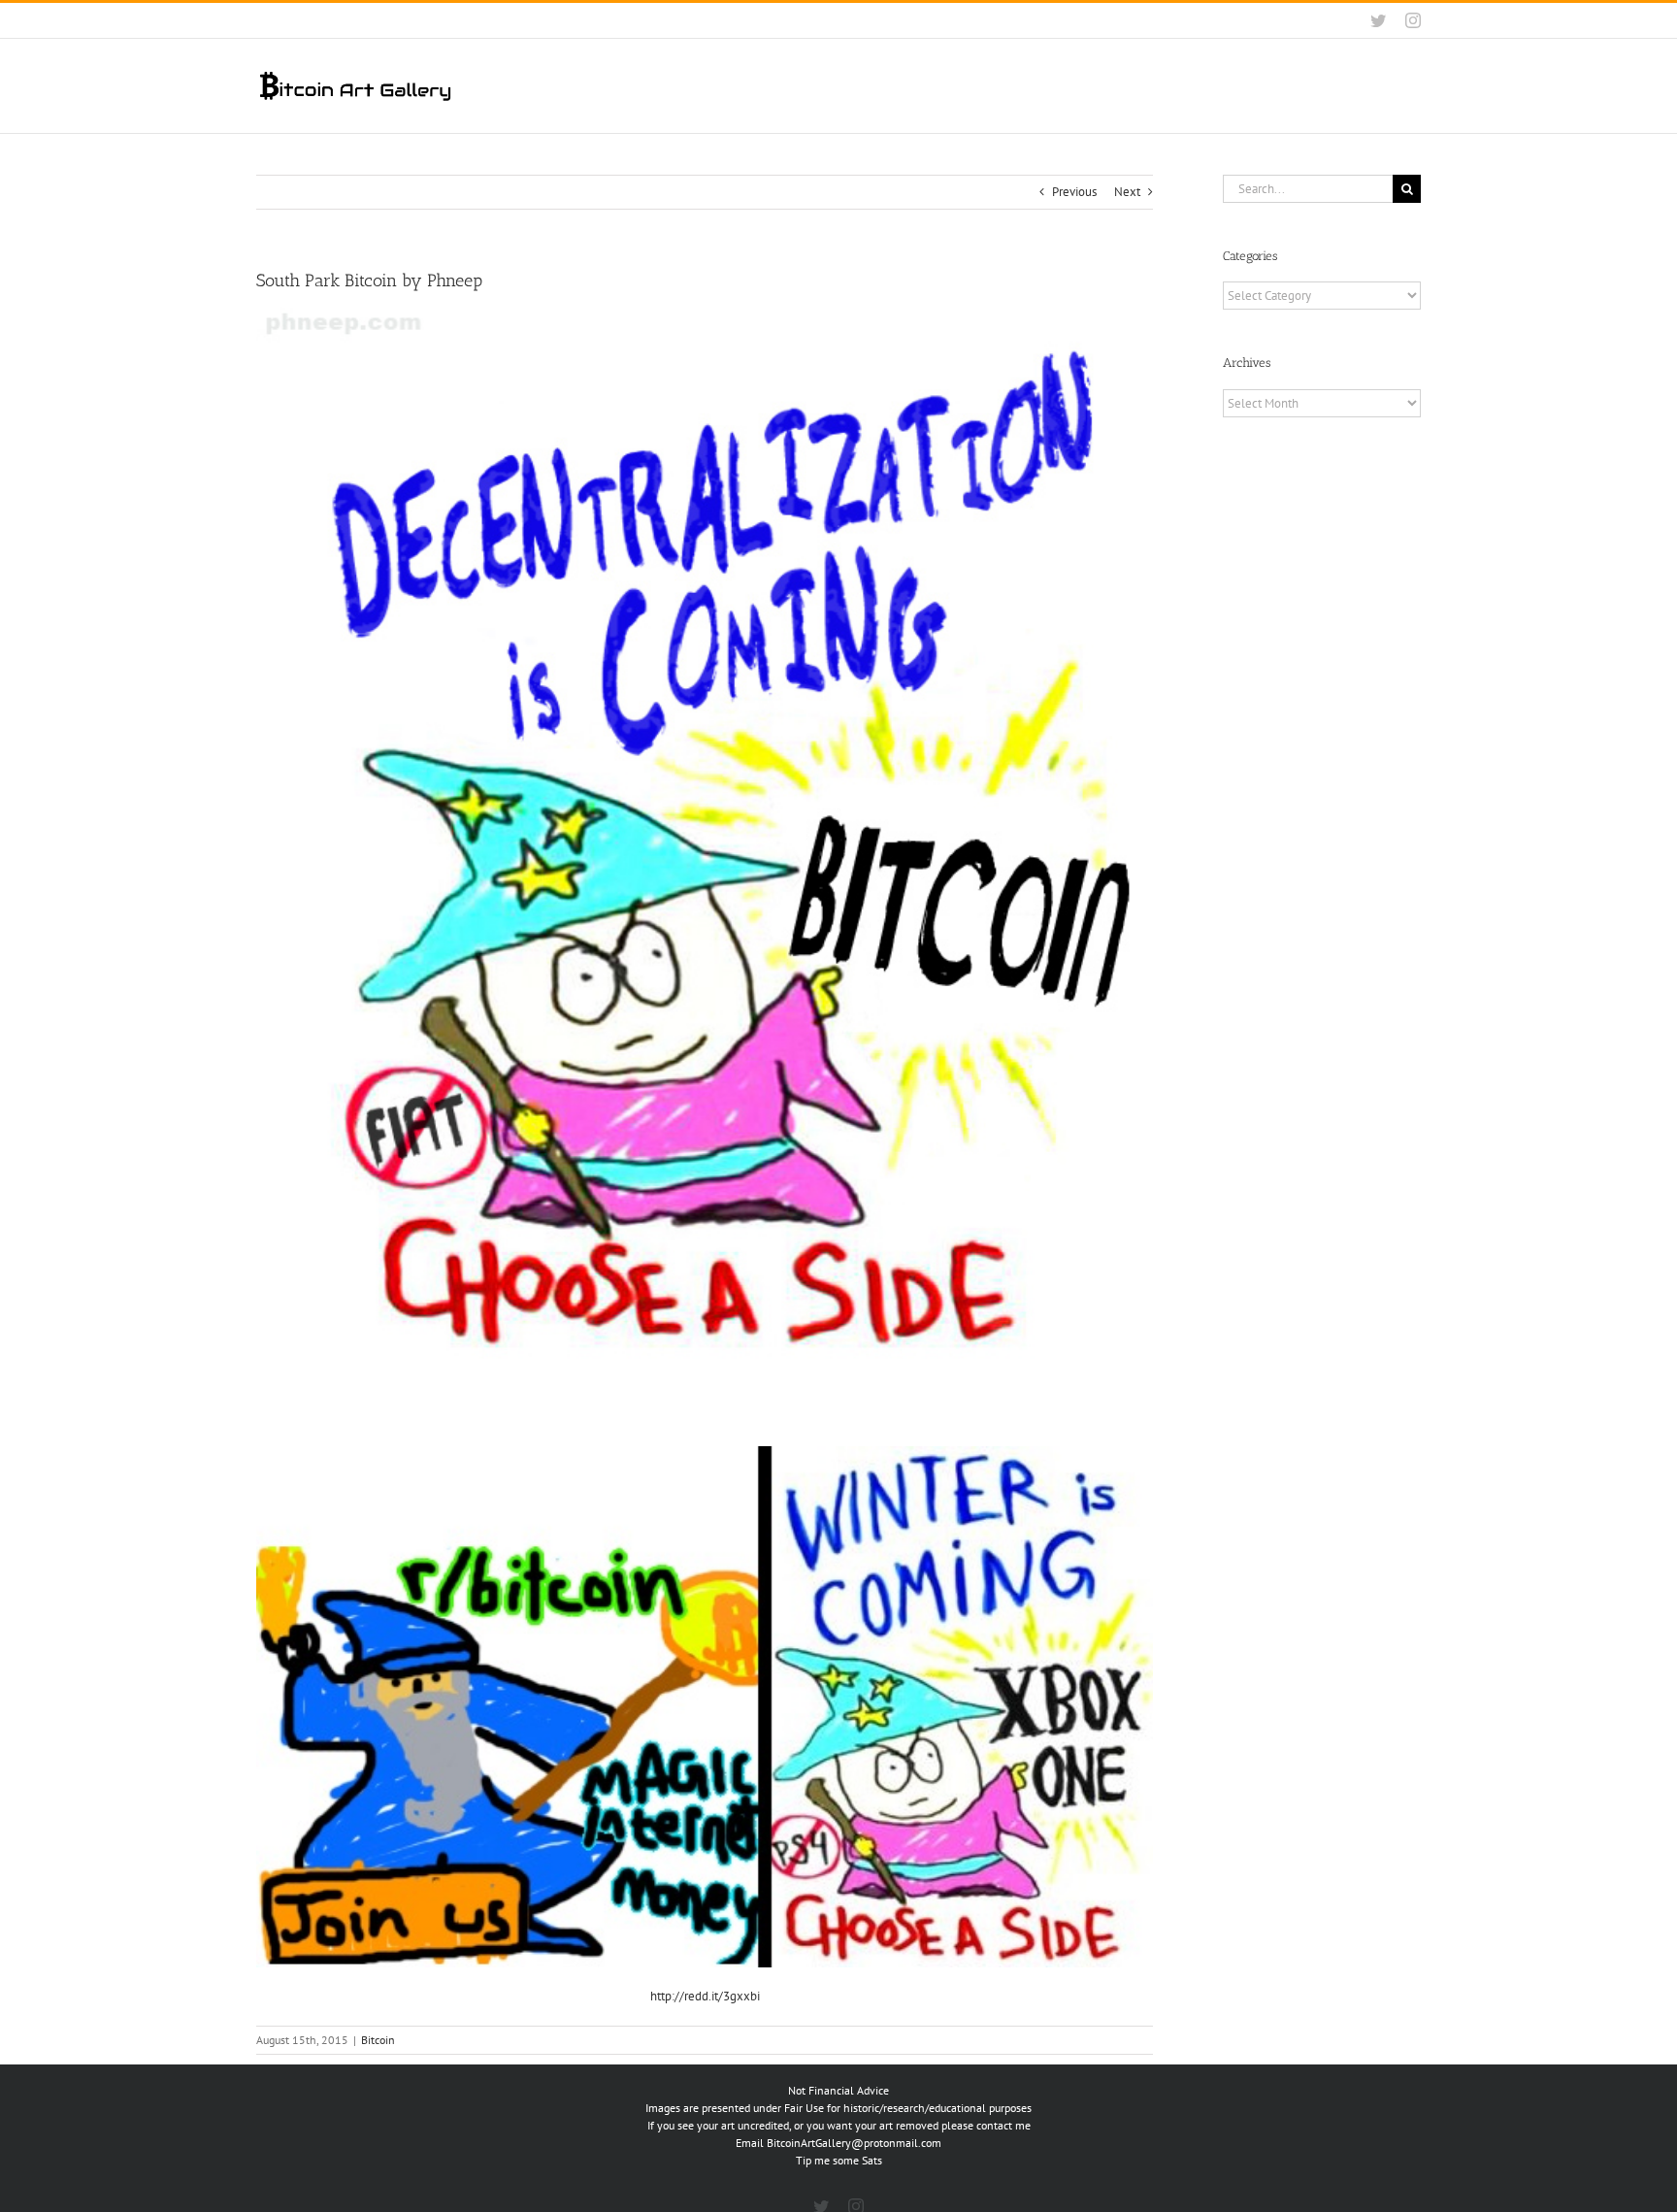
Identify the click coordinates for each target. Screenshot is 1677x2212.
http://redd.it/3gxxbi (705, 1996)
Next (1127, 192)
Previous (1074, 192)
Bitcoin (378, 2040)
